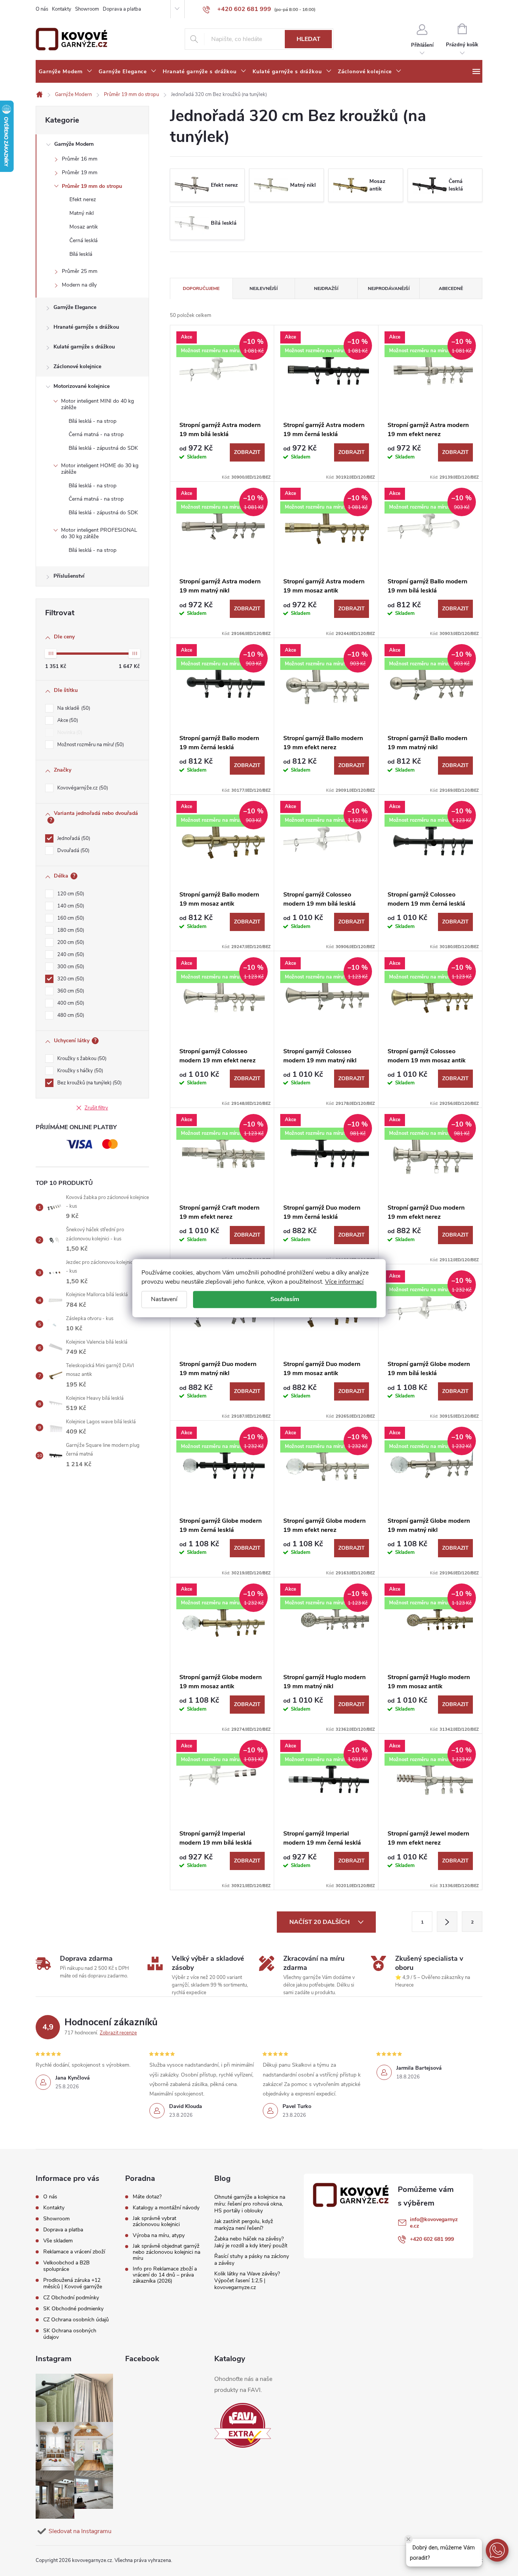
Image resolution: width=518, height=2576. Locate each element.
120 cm (70, 894)
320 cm (70, 979)
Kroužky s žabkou (81, 1059)
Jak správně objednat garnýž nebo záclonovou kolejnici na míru (166, 2252)
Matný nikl (82, 213)
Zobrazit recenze (118, 2033)
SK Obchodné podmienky (73, 2309)
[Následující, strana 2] (447, 1922)
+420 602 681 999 (432, 2239)
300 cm (70, 967)
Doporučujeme (201, 288)
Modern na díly (79, 285)
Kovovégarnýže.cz (82, 788)
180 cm (70, 930)
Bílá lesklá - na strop (93, 421)
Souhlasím (285, 1299)
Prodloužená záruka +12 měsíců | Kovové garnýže (73, 2283)
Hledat (308, 39)
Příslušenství (69, 576)
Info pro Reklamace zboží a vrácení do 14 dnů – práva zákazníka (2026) (165, 2275)
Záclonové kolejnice (77, 366)
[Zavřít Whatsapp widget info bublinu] (408, 2539)
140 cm (70, 906)
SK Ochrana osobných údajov (70, 2334)
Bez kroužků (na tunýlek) (89, 1083)
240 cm (70, 955)
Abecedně (451, 288)
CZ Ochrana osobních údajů (76, 2320)
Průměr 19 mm (80, 173)
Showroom (87, 9)
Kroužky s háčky (79, 1071)
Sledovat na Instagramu (80, 2531)
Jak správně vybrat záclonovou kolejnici (156, 2222)
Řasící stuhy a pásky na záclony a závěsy (252, 2260)
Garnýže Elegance (75, 307)
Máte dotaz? (147, 2197)
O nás (42, 9)
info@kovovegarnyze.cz (434, 2223)
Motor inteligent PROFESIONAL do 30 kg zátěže (99, 533)
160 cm (70, 918)
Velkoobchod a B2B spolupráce (66, 2266)
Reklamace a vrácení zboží (74, 2252)
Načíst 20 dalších (320, 1922)
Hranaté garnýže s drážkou (86, 327)
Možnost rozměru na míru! (90, 745)
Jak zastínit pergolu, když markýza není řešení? (244, 2225)
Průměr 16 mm (80, 159)
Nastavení (164, 1299)
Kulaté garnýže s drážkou (84, 347)
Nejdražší (326, 288)
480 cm (70, 1015)
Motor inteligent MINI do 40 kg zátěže (97, 404)
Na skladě (73, 708)
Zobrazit (247, 452)
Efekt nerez (83, 199)
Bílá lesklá (81, 254)
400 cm (70, 1003)
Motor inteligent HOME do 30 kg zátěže (100, 469)
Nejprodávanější (389, 288)
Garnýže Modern (74, 144)
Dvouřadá (73, 851)
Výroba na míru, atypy (159, 2236)
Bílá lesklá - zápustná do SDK (103, 448)
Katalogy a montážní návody (166, 2208)
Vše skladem (58, 2241)
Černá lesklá (83, 240)
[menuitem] (66, 72)
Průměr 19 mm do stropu (92, 186)
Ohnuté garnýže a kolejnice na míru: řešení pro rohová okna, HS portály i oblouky (250, 2204)
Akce (67, 720)
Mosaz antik (84, 227)
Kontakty (62, 9)
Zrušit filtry (96, 1108)
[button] (497, 2550)
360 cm (70, 991)
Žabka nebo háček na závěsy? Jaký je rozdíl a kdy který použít (251, 2242)
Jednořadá (73, 838)
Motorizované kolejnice (82, 386)
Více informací (344, 1282)
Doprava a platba (122, 9)
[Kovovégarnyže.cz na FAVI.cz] (243, 2426)
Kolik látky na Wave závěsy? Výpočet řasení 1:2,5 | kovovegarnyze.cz (247, 2281)
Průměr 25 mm (80, 271)
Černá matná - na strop (96, 434)
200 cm (70, 942)
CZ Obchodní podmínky (71, 2298)
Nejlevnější (264, 288)
